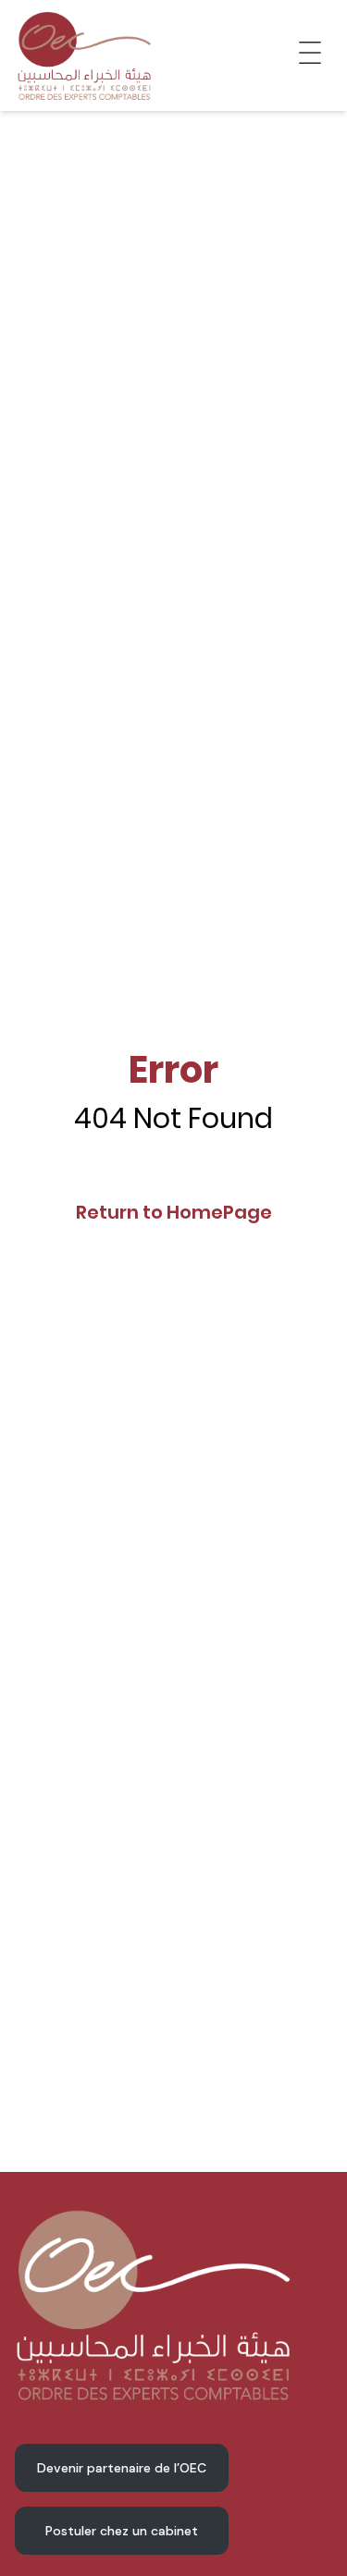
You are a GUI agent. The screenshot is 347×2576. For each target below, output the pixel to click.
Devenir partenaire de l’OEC (122, 2468)
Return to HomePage (174, 1212)
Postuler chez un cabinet (122, 2531)
